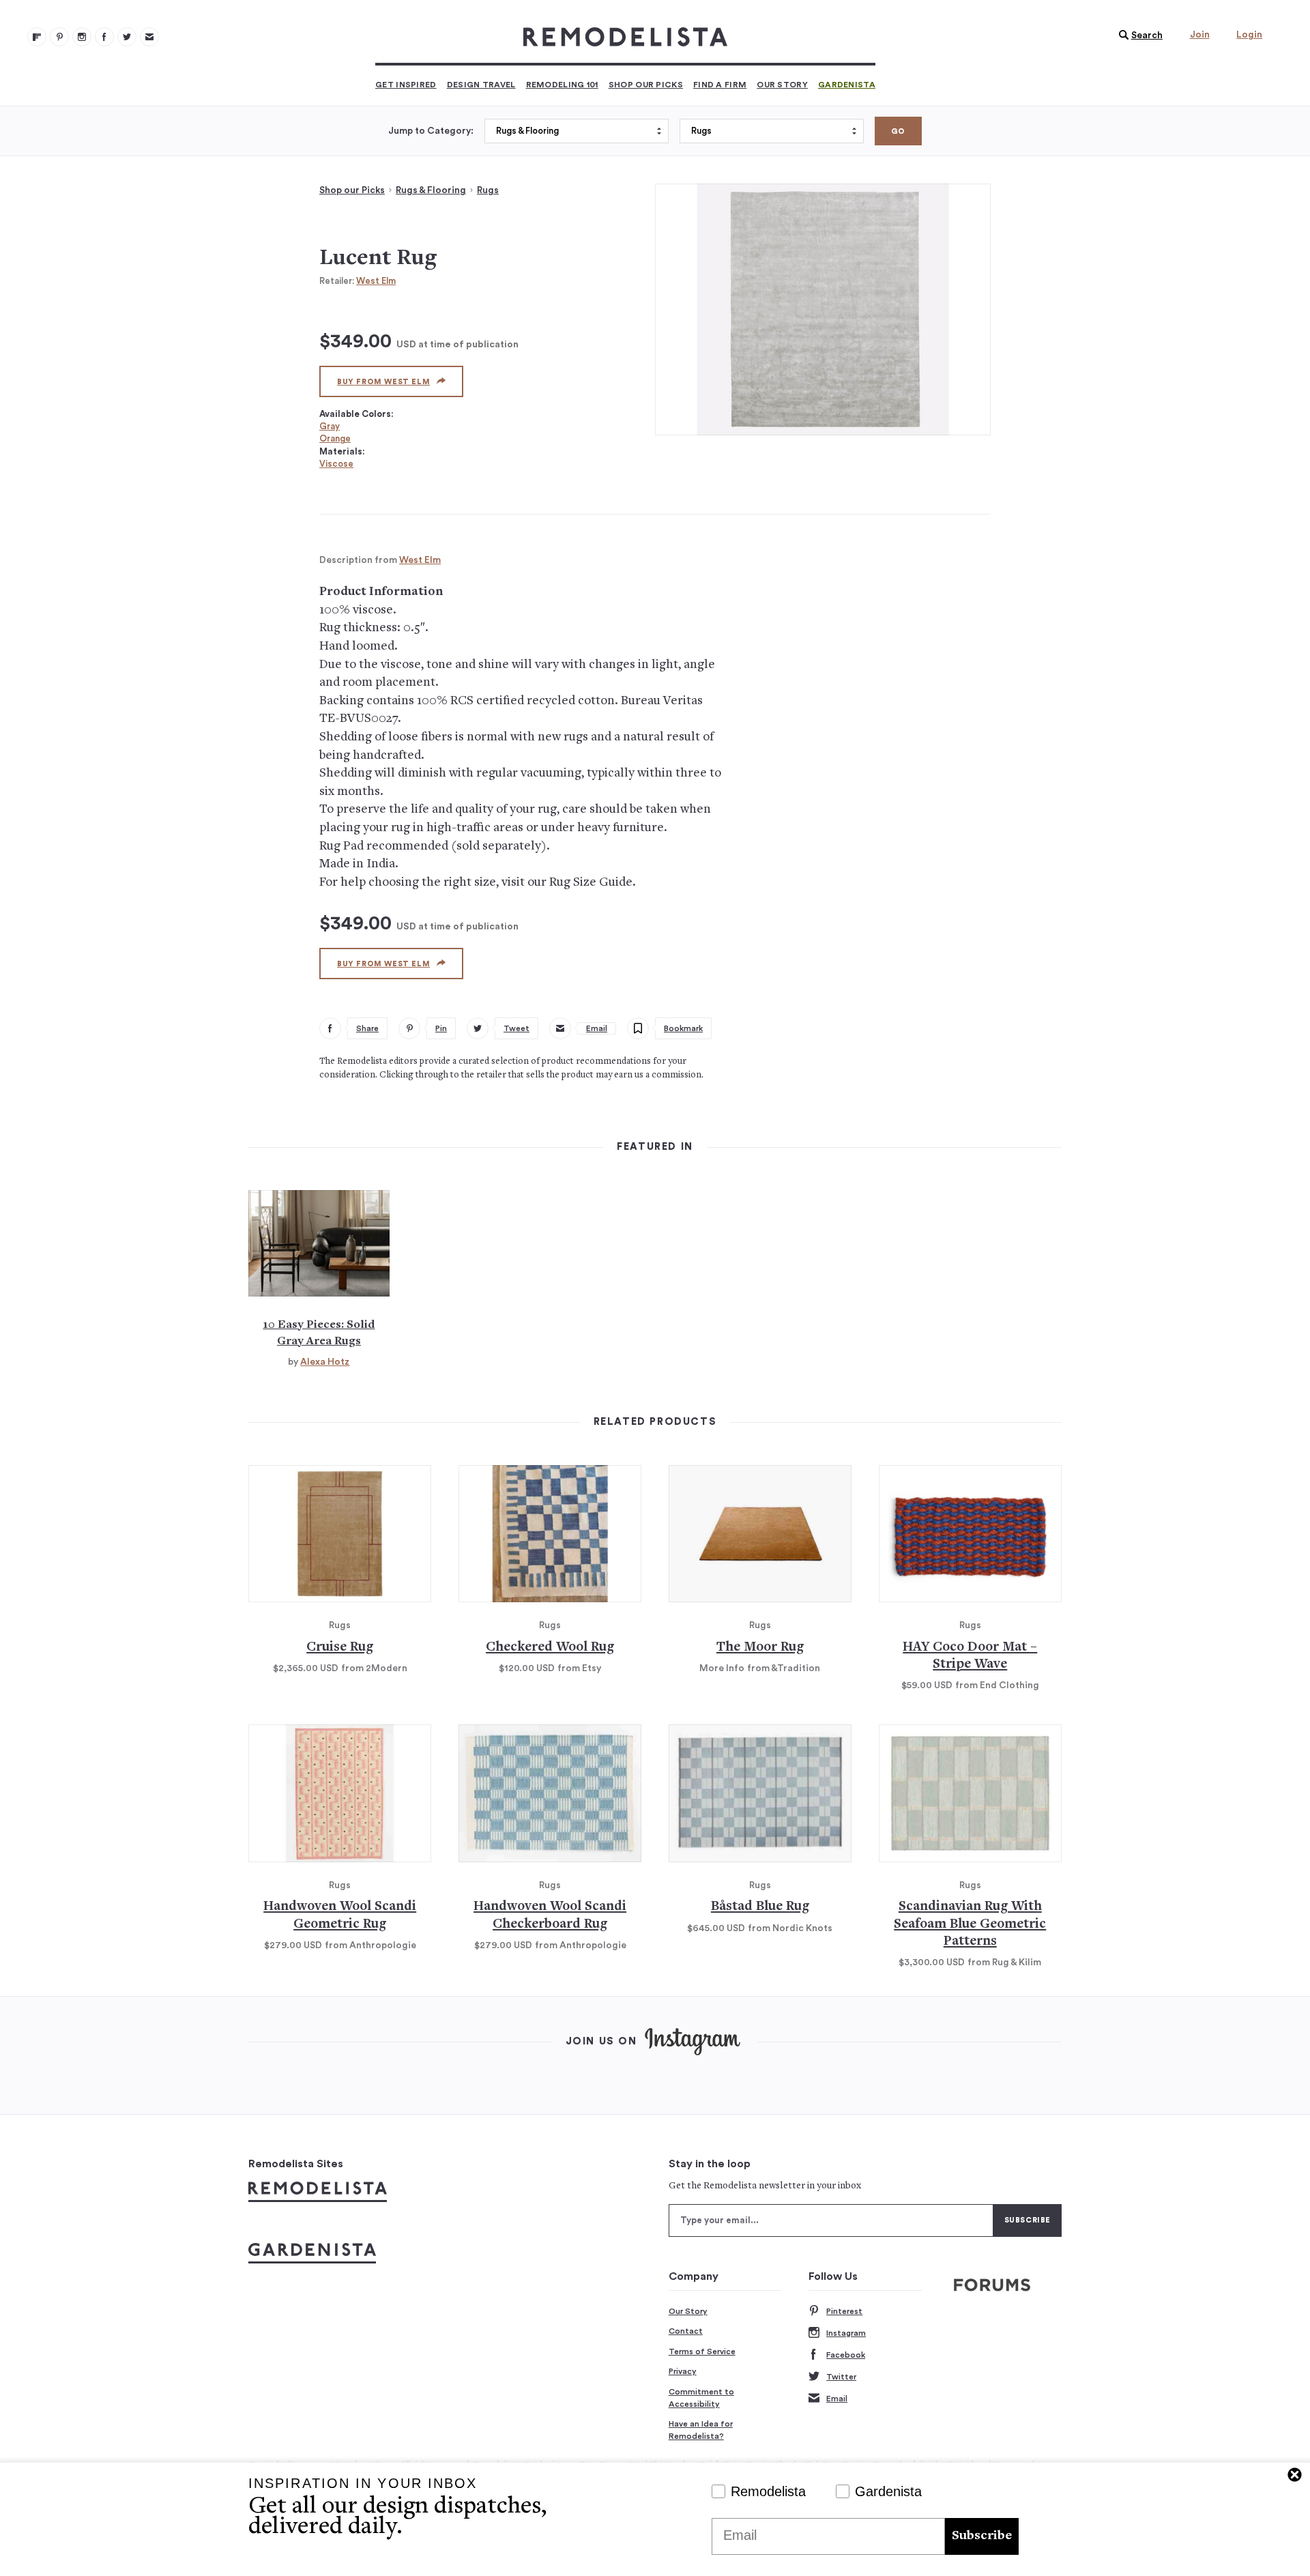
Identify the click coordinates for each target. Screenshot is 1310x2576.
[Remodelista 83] (127, 37)
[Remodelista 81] (82, 37)
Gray (330, 426)
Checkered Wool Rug (550, 1648)
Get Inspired (406, 85)
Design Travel (481, 85)
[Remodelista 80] (59, 37)
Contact (686, 2331)
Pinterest (844, 2311)
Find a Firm (720, 85)
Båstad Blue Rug (760, 1907)
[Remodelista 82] (104, 37)
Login (1249, 35)
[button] (1137, 35)
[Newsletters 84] (149, 37)
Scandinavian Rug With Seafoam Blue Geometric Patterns (970, 1924)
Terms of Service (702, 2351)
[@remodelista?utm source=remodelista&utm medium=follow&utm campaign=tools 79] (37, 37)
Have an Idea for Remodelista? (701, 2430)
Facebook (846, 2355)
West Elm (376, 281)
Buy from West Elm (383, 382)
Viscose (336, 464)
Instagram (846, 2333)
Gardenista (847, 85)
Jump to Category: (431, 131)
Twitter (841, 2377)
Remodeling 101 (562, 85)
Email (837, 2399)
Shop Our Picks (646, 85)
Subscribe (982, 2536)
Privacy (683, 2371)
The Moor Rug (760, 1648)
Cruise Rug (340, 1648)
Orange (335, 438)
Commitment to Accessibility (701, 2398)
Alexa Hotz (325, 1362)
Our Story (782, 85)
